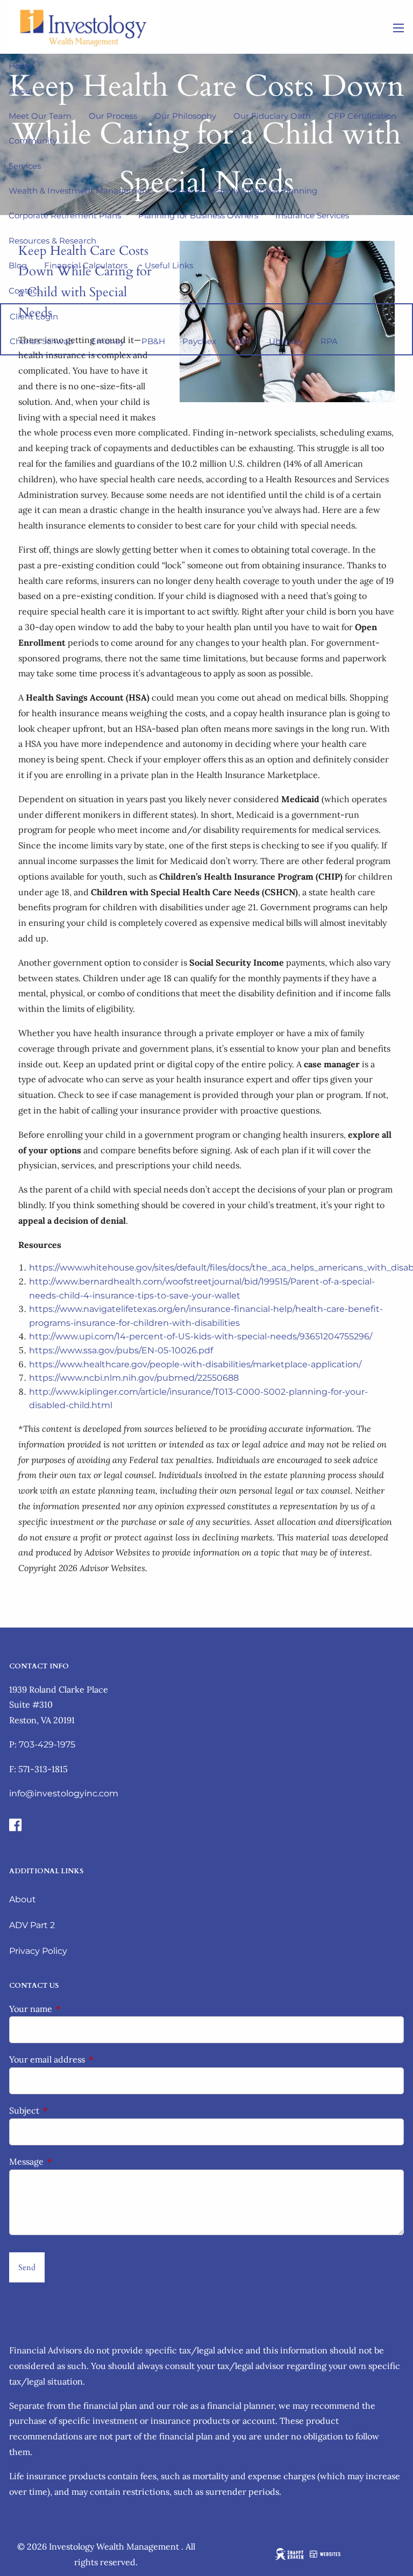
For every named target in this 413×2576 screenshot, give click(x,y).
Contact (24, 291)
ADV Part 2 (32, 1925)
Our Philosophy (185, 116)
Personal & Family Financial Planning (243, 191)
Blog (18, 265)
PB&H (153, 341)
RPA (329, 341)
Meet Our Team (40, 116)
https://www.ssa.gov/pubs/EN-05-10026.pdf (121, 1350)
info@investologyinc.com (64, 1793)
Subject (68, 2110)
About (21, 91)
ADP (243, 341)
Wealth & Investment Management (80, 191)
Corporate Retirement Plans (65, 215)
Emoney (108, 341)
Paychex (199, 341)
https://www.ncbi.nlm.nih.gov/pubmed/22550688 (134, 1378)
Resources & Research (52, 241)
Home (21, 66)
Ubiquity (286, 341)
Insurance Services (312, 215)
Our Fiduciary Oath (272, 116)
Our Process (113, 116)
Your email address (91, 2059)
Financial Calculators (86, 265)
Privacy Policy (38, 1951)
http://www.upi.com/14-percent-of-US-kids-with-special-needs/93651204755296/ (201, 1336)
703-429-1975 (47, 1744)
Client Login (34, 316)
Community (33, 141)
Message (70, 2161)
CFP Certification (362, 116)
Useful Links (169, 265)
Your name (74, 2009)
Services (25, 166)
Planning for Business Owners (198, 215)
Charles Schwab (42, 341)
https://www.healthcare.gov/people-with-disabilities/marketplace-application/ (195, 1364)
